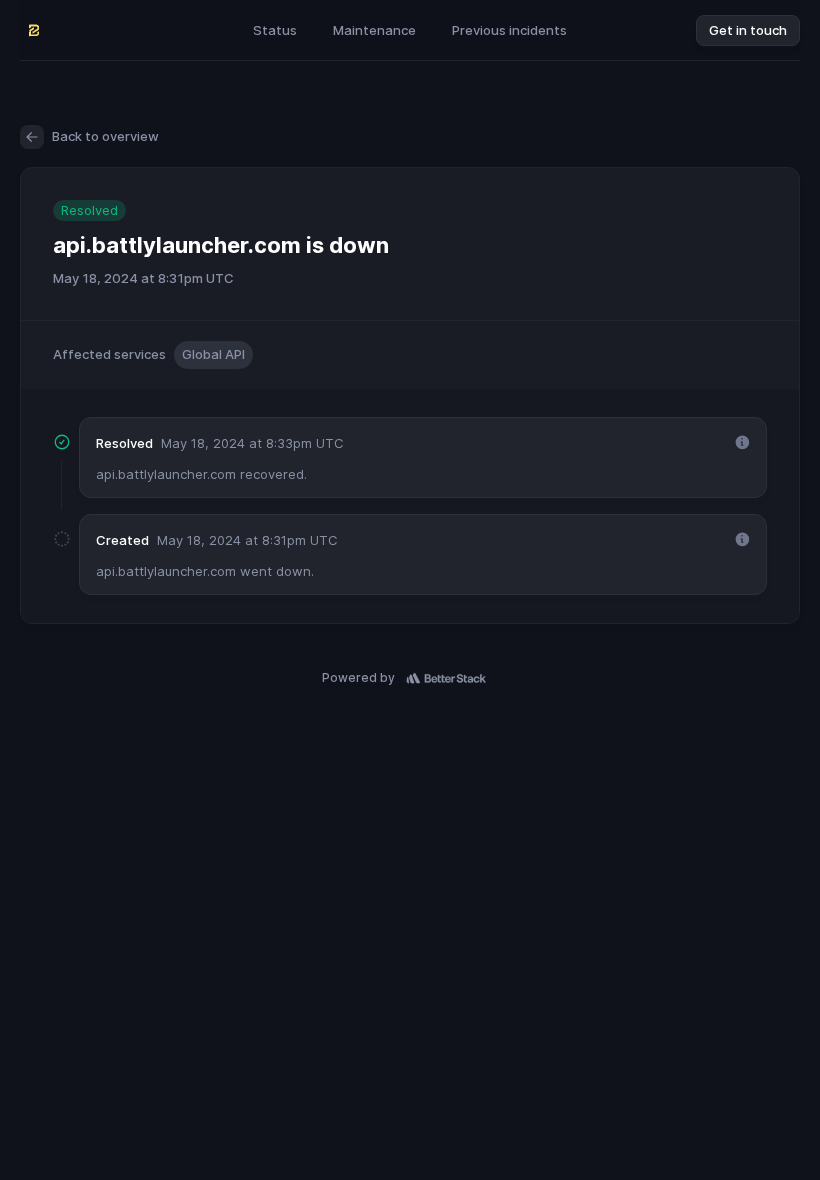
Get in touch (748, 30)
